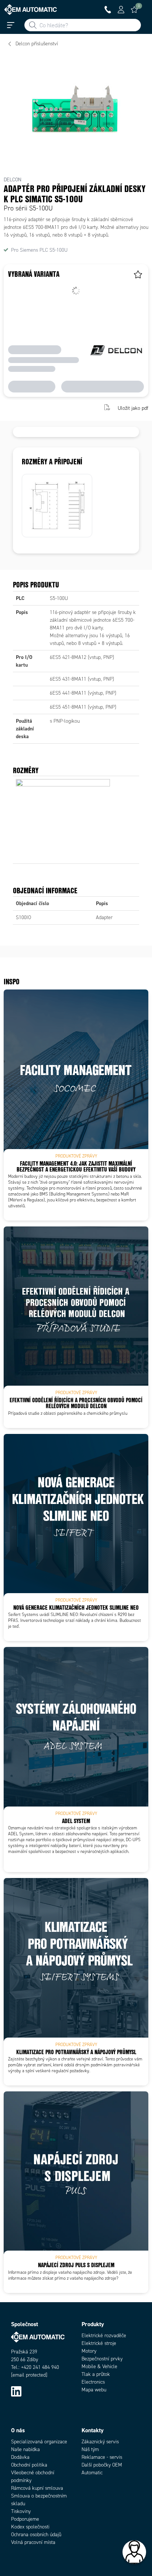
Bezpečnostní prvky (102, 2359)
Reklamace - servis (102, 2457)
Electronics (93, 2382)
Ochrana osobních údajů (36, 2535)
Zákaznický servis (100, 2442)
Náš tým (90, 2449)
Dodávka (20, 2457)
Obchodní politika (29, 2465)
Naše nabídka (25, 2449)
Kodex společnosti (30, 2527)
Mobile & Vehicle (99, 2366)
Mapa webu (94, 2390)
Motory (89, 2351)
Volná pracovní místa (33, 2542)
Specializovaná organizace (39, 2442)
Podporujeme (25, 2519)
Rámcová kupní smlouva (37, 2488)
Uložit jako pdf (133, 408)
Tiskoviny (21, 2511)
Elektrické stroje (99, 2343)
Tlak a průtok (96, 2374)
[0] (134, 10)
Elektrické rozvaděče (104, 2336)
